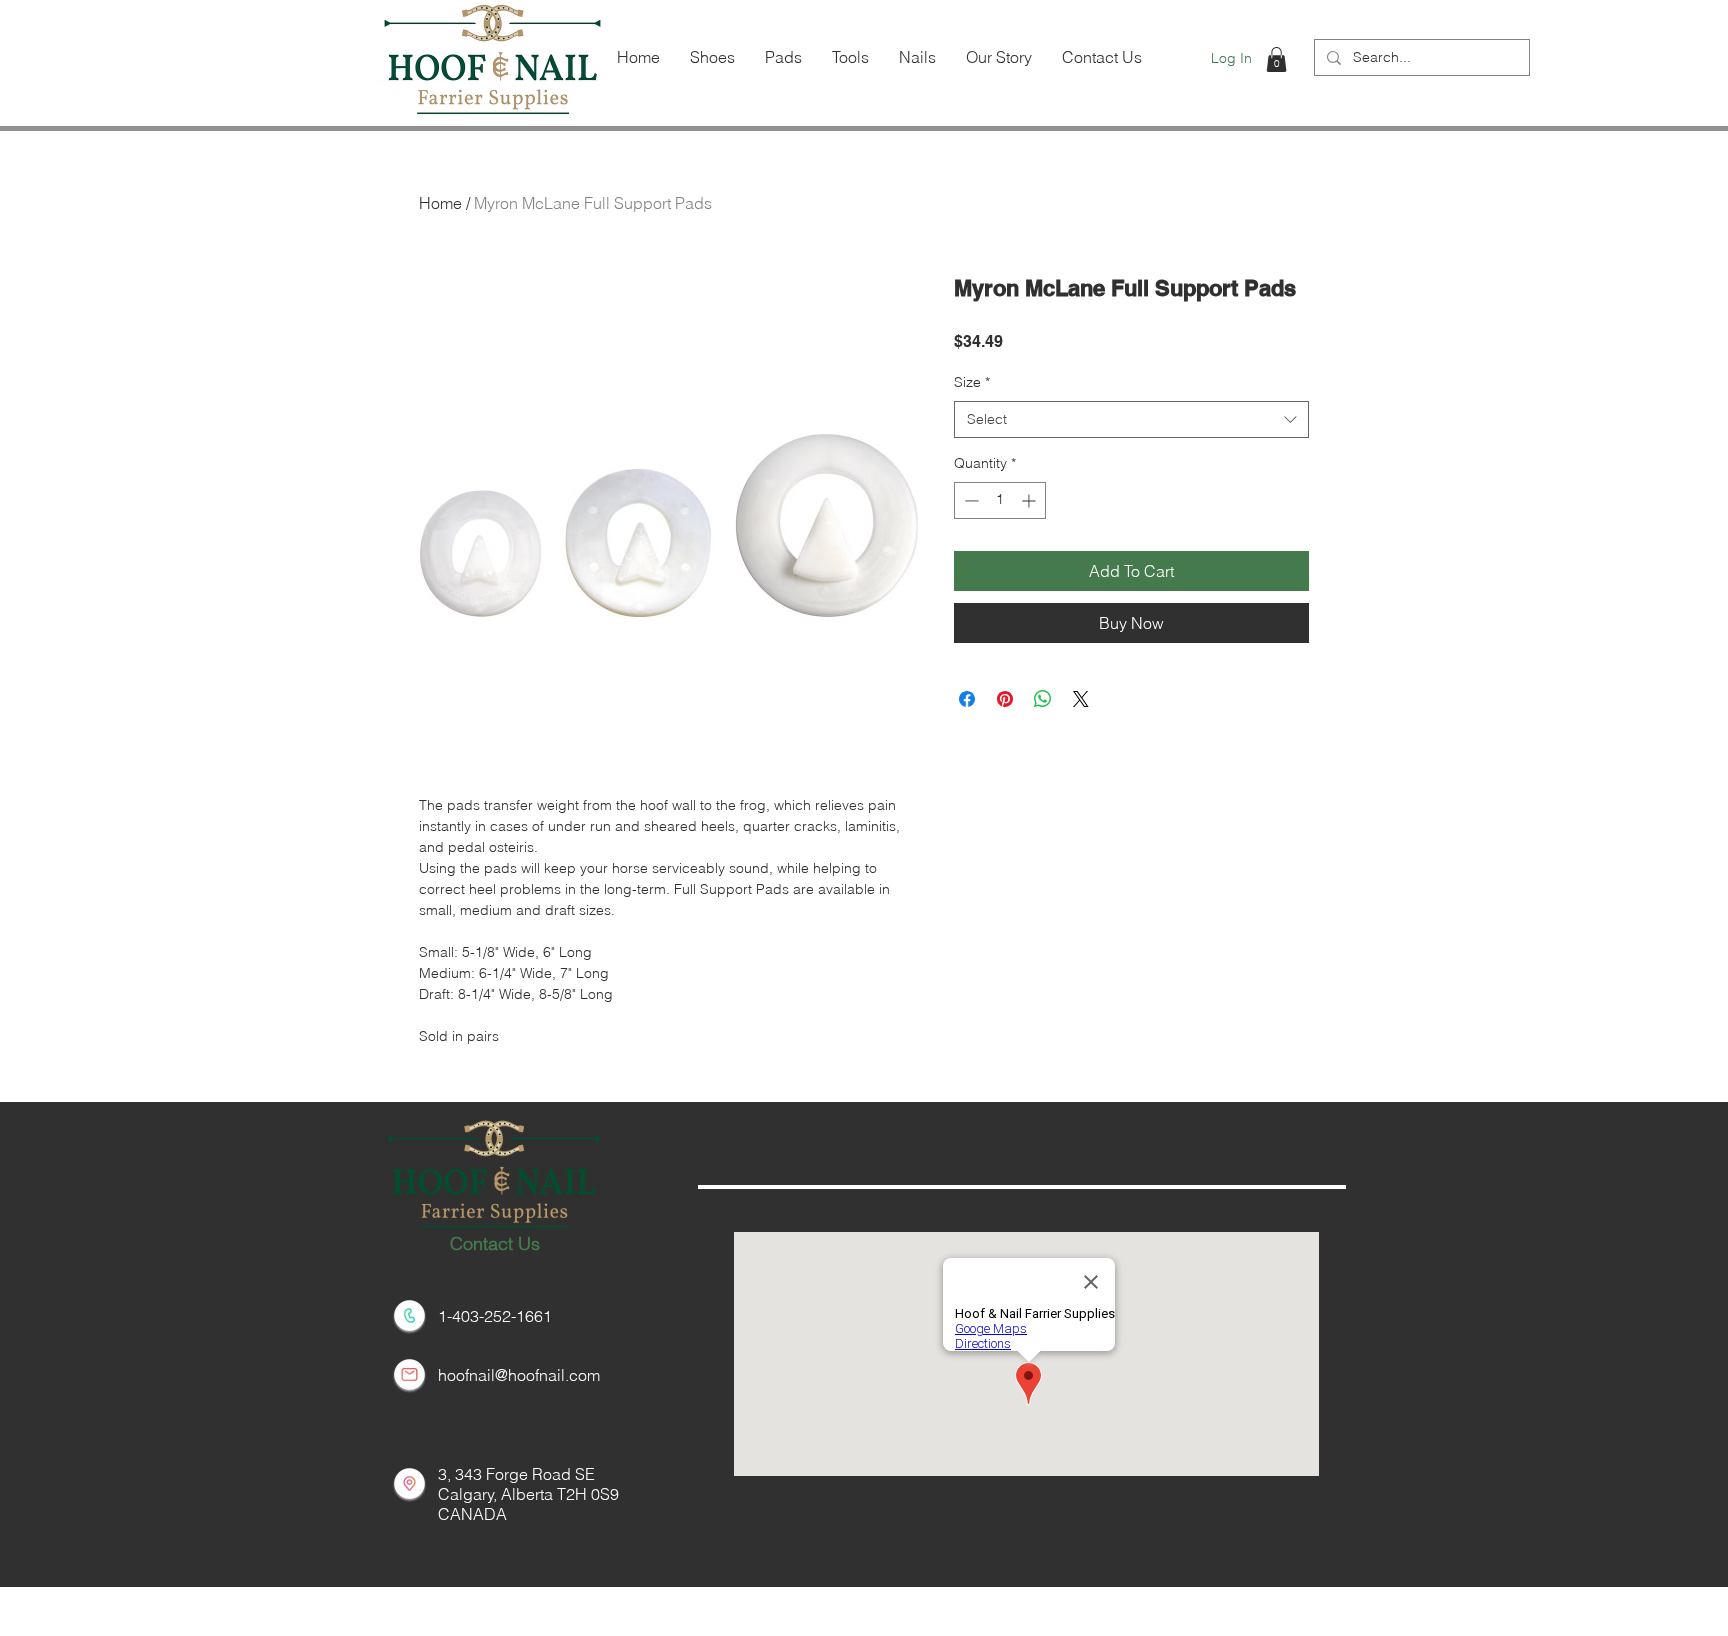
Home (440, 203)
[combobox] (1131, 420)
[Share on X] (1081, 699)
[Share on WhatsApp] (1043, 699)
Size (972, 382)
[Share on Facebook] (967, 699)
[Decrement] (969, 500)
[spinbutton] (1000, 500)
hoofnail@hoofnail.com (519, 1375)
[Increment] (1030, 500)
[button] (1276, 59)
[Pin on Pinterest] (1005, 699)
